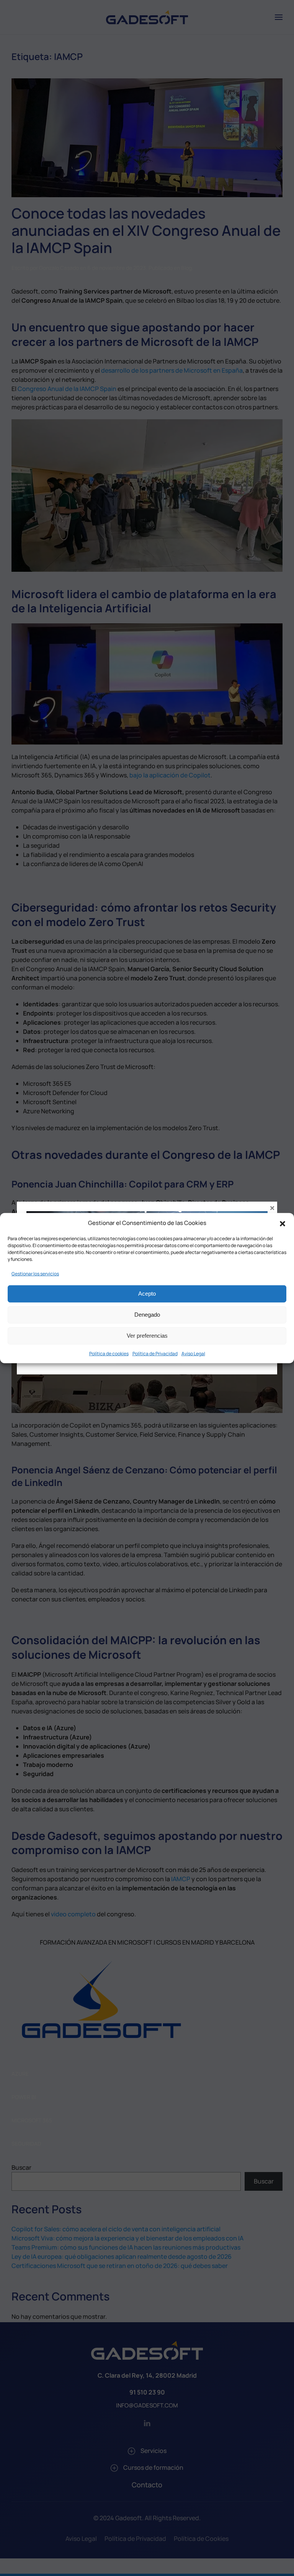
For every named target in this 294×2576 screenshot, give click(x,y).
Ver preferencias (147, 1336)
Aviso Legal (193, 1353)
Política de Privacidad (155, 1353)
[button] (283, 1223)
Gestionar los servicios (35, 1273)
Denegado (147, 1315)
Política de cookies (109, 1353)
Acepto (147, 1294)
